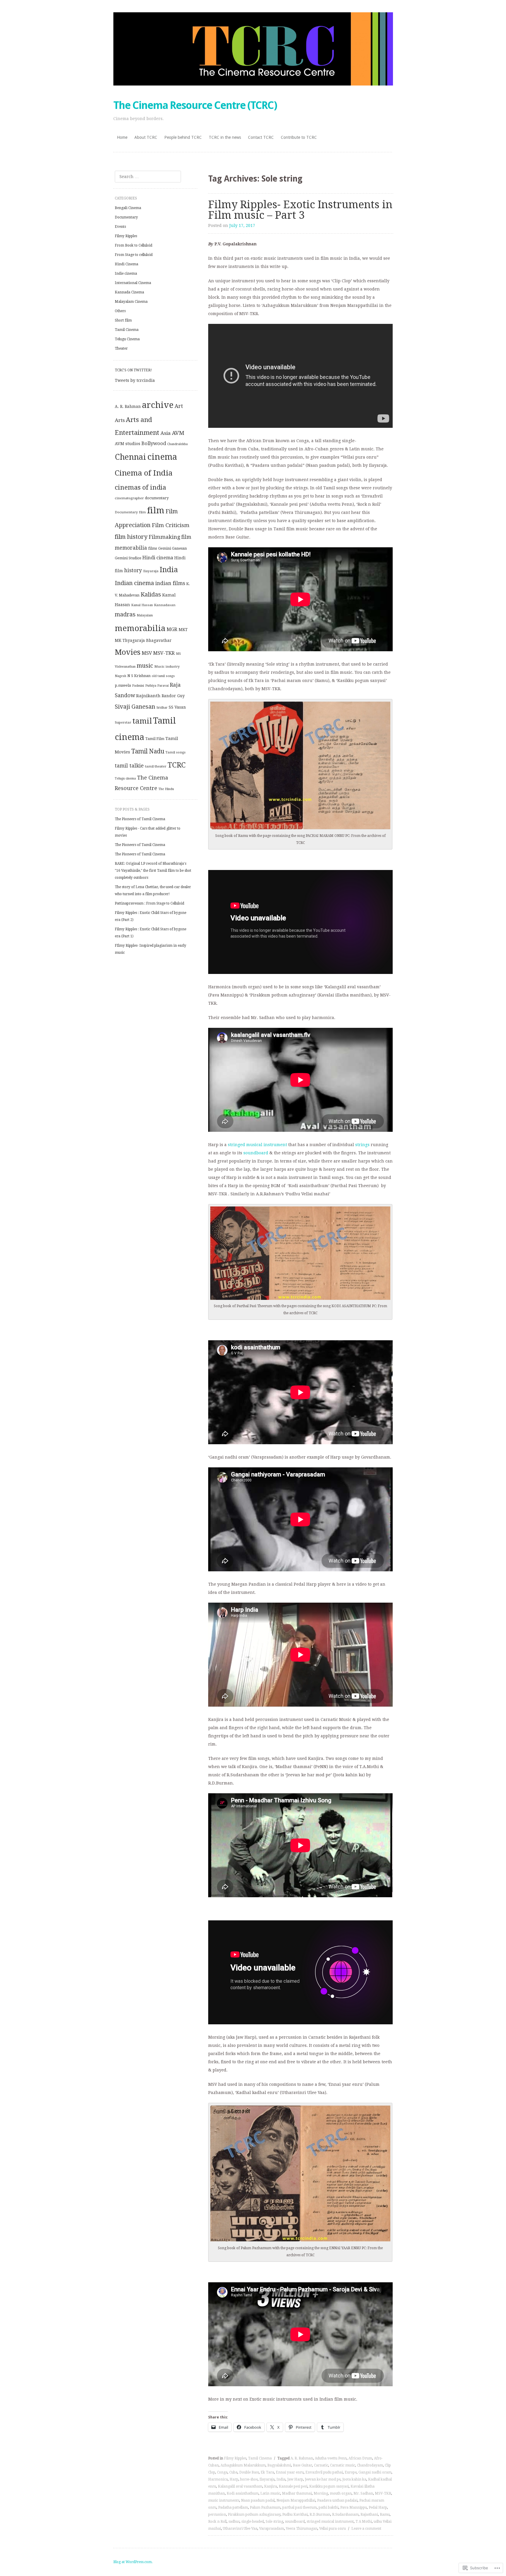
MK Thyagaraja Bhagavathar (143, 640)
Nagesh (120, 676)
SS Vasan (177, 707)
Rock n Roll (217, 2522)
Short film (123, 320)
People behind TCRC (183, 137)
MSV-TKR (383, 2493)
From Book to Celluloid (134, 245)
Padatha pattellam (233, 2507)
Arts (120, 420)
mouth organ (341, 2493)
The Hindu (166, 789)
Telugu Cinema (127, 339)
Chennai (130, 457)
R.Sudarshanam (345, 2515)
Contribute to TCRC (299, 137)
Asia (166, 433)
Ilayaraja (267, 2479)
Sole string (274, 2522)
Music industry (167, 666)
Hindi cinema (158, 558)
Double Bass (249, 2472)
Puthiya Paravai (157, 686)
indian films (170, 583)
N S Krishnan (139, 676)
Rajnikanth (148, 696)
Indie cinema (126, 274)
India (281, 2479)
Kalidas (151, 595)
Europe (351, 2472)
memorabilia (140, 628)
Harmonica (218, 2479)
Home (122, 137)
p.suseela (123, 685)
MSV (147, 653)
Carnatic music (343, 2465)
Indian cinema (134, 583)
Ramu (385, 2515)
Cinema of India (144, 473)
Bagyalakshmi (279, 2465)
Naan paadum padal (258, 2500)
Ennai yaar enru (290, 2472)
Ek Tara (267, 2472)
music (145, 666)
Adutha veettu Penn (331, 2458)
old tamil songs (163, 676)
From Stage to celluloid (134, 255)
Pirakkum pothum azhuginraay (254, 2515)
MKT (183, 630)
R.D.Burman (320, 2515)
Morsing (321, 2493)
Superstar (123, 722)
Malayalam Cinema (131, 302)
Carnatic (321, 2465)
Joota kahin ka (354, 2479)
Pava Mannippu (354, 2507)
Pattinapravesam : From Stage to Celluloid (149, 903)
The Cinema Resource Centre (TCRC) (195, 105)
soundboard (256, 1153)
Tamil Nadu (148, 751)
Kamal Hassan (142, 605)
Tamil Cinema (260, 2458)
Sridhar (162, 708)
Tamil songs (176, 752)
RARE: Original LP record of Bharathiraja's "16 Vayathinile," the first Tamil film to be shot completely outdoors (153, 871)
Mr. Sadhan (363, 2493)
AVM (178, 433)
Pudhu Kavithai (295, 2515)
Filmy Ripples (235, 2458)
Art (179, 406)
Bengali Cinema (128, 208)
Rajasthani (369, 2515)
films (153, 548)
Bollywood (154, 443)
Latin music (270, 2493)
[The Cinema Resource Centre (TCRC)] (253, 49)
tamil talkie (129, 766)
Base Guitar (302, 2465)
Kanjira (271, 2486)
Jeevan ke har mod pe (323, 2479)
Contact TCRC (261, 137)
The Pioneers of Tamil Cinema (140, 819)
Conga (222, 2472)
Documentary (126, 217)
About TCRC (146, 137)
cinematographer (129, 498)
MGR (172, 629)
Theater (121, 348)
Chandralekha (177, 444)
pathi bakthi (329, 2507)
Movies (128, 652)
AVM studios (128, 444)
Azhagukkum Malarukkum (243, 2465)
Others (120, 311)
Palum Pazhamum (265, 2507)
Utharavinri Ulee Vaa (240, 2529)
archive (158, 405)
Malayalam (145, 615)
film (156, 510)
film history (131, 537)
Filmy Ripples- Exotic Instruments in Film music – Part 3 (300, 210)
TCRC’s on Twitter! (133, 370)
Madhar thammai (297, 2493)
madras (125, 614)
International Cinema (133, 283)
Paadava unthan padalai (337, 2500)
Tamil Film (155, 739)
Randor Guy (173, 696)
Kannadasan (165, 605)
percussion (217, 2515)
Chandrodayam (370, 2465)
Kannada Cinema (129, 292)
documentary (157, 498)
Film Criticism (171, 525)
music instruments (224, 2500)
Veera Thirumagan (302, 2529)
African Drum (360, 2458)
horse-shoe (249, 2479)
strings (362, 1145)
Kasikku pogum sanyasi (329, 2486)
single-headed (253, 2522)
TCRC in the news (225, 137)
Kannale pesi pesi (293, 2486)
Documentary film (130, 512)
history (133, 570)
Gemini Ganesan (172, 548)
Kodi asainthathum (243, 2493)
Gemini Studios (128, 558)
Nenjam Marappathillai (296, 2500)
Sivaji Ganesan (135, 707)
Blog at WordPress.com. (133, 2562)
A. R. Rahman (302, 2458)
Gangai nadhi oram (375, 2472)
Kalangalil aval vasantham (240, 2486)
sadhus (234, 2522)
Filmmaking (164, 537)
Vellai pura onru (333, 2529)
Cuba (233, 2472)
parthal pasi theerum (300, 2507)
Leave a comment (366, 2529)
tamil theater (156, 766)
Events (120, 227)
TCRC (177, 765)
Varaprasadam (272, 2529)
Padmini (138, 686)
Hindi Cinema (126, 264)
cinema (162, 457)
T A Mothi (364, 2522)
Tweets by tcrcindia (135, 380)
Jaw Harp (295, 2479)
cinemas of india (140, 487)
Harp (234, 2479)
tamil (142, 721)
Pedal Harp (378, 2507)
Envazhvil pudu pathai (324, 2472)
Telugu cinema (125, 778)
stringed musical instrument (257, 1145)
